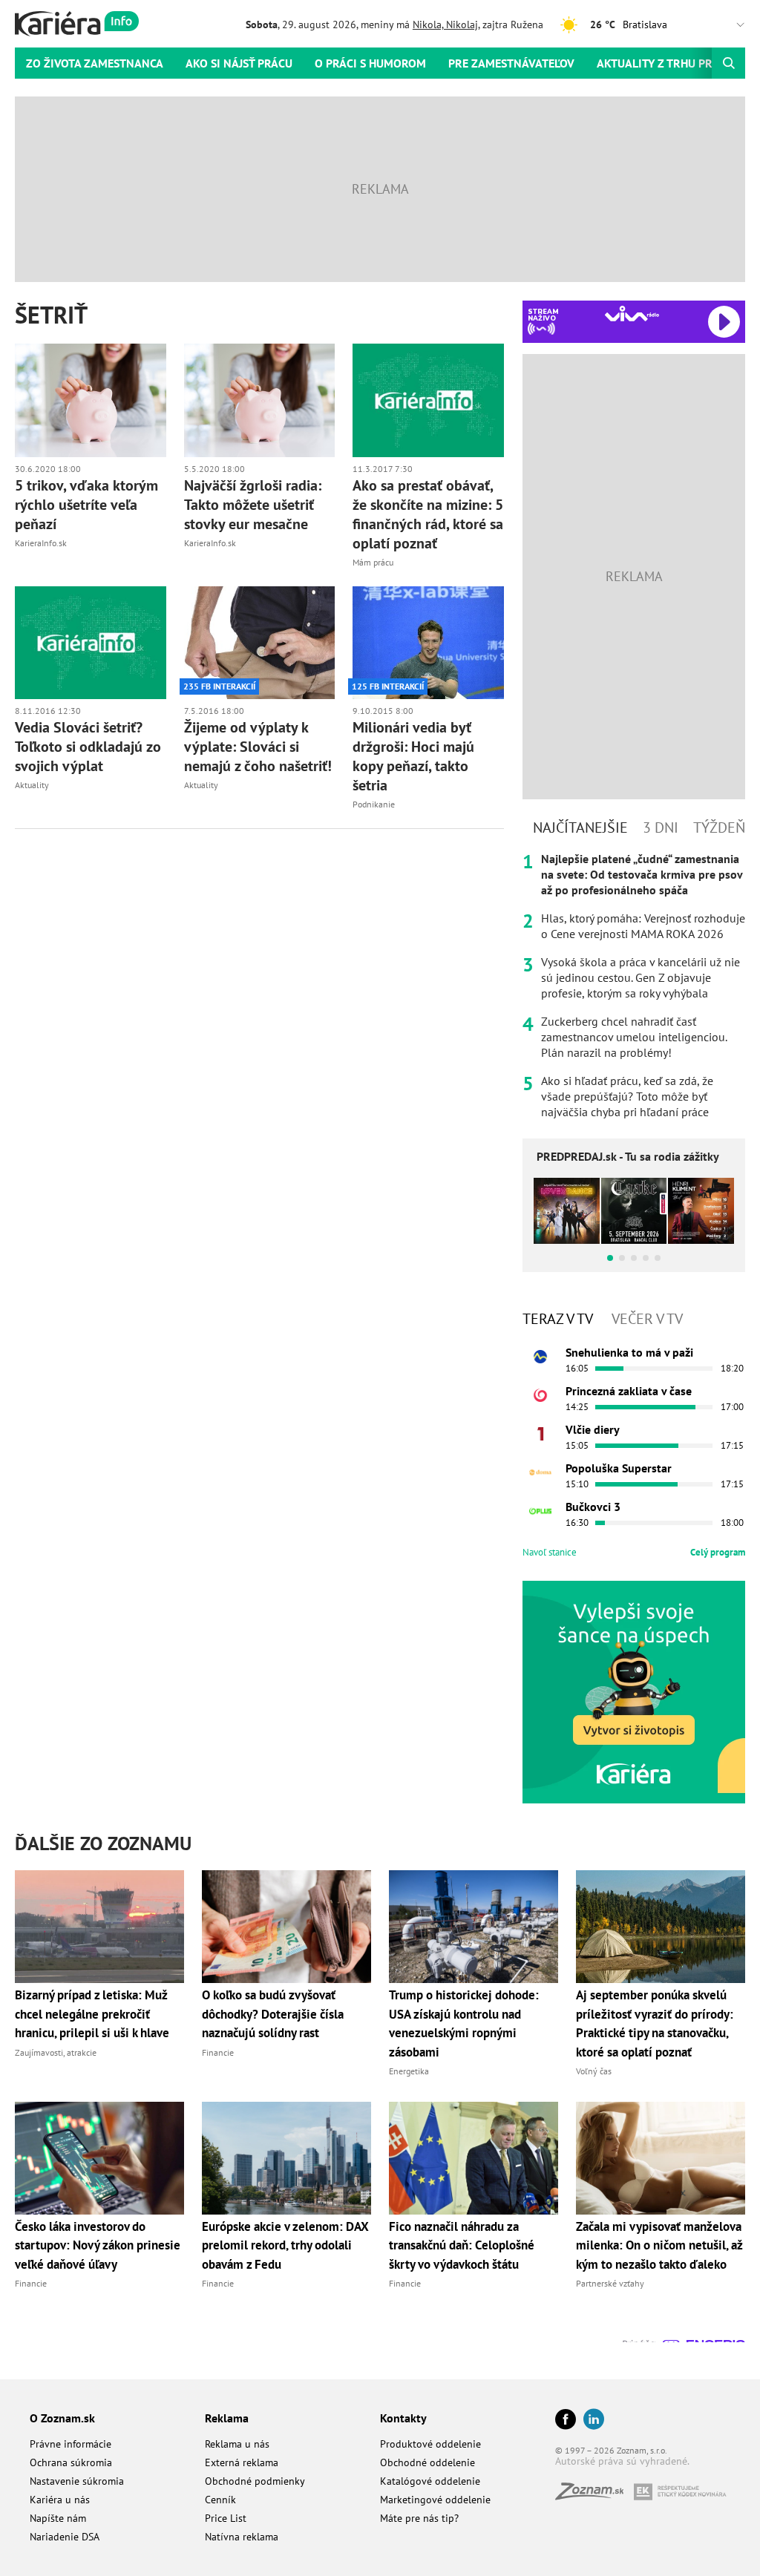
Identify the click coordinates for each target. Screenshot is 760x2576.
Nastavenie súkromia (77, 2481)
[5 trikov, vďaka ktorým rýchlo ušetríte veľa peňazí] (91, 400)
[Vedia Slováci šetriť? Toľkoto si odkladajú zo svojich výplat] (91, 643)
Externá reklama (242, 2462)
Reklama (227, 2418)
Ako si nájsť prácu (239, 63)
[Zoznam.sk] (594, 2495)
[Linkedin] (594, 2421)
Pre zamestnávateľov (511, 63)
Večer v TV (647, 1319)
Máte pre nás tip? (419, 2518)
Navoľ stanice (550, 1552)
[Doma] (540, 1472)
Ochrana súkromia (71, 2462)
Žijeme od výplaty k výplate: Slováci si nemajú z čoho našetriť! (258, 747)
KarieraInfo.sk (41, 543)
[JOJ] (540, 1395)
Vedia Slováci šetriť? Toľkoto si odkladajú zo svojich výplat (88, 747)
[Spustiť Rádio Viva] (632, 314)
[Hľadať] (728, 63)
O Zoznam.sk (62, 2418)
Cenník (220, 2500)
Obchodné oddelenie (427, 2462)
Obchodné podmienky (255, 2481)
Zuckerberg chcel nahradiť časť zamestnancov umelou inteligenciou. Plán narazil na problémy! (634, 1037)
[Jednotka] (540, 1434)
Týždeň (719, 827)
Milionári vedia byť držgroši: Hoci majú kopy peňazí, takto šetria (413, 756)
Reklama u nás (237, 2444)
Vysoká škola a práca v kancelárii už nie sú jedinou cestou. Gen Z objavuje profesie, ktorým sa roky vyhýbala (641, 977)
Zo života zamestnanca (95, 63)
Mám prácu (373, 562)
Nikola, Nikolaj (445, 24)
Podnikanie (374, 804)
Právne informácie (71, 2444)
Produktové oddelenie (430, 2444)
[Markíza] (540, 1357)
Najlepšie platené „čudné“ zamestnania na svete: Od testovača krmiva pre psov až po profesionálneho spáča (642, 874)
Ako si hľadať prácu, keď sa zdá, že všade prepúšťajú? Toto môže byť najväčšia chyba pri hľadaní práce (627, 1096)
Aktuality (32, 785)
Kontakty (403, 2418)
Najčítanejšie (580, 827)
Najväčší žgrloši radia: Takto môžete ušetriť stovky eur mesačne (253, 505)
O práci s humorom (370, 63)
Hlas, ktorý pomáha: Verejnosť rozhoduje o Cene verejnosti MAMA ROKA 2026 (643, 926)
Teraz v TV (558, 1319)
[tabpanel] (634, 986)
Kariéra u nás (60, 2500)
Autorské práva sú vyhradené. (622, 2461)
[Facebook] (566, 2421)
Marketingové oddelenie (435, 2500)
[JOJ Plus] (540, 1511)
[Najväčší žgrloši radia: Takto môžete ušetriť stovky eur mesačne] (260, 400)
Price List (226, 2518)
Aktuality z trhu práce (664, 63)
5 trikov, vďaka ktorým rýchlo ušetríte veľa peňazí (86, 505)
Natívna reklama (242, 2537)
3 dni (661, 827)
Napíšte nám (58, 2518)
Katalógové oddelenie (430, 2481)
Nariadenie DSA (65, 2537)
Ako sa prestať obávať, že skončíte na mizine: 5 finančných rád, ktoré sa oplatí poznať (428, 514)
